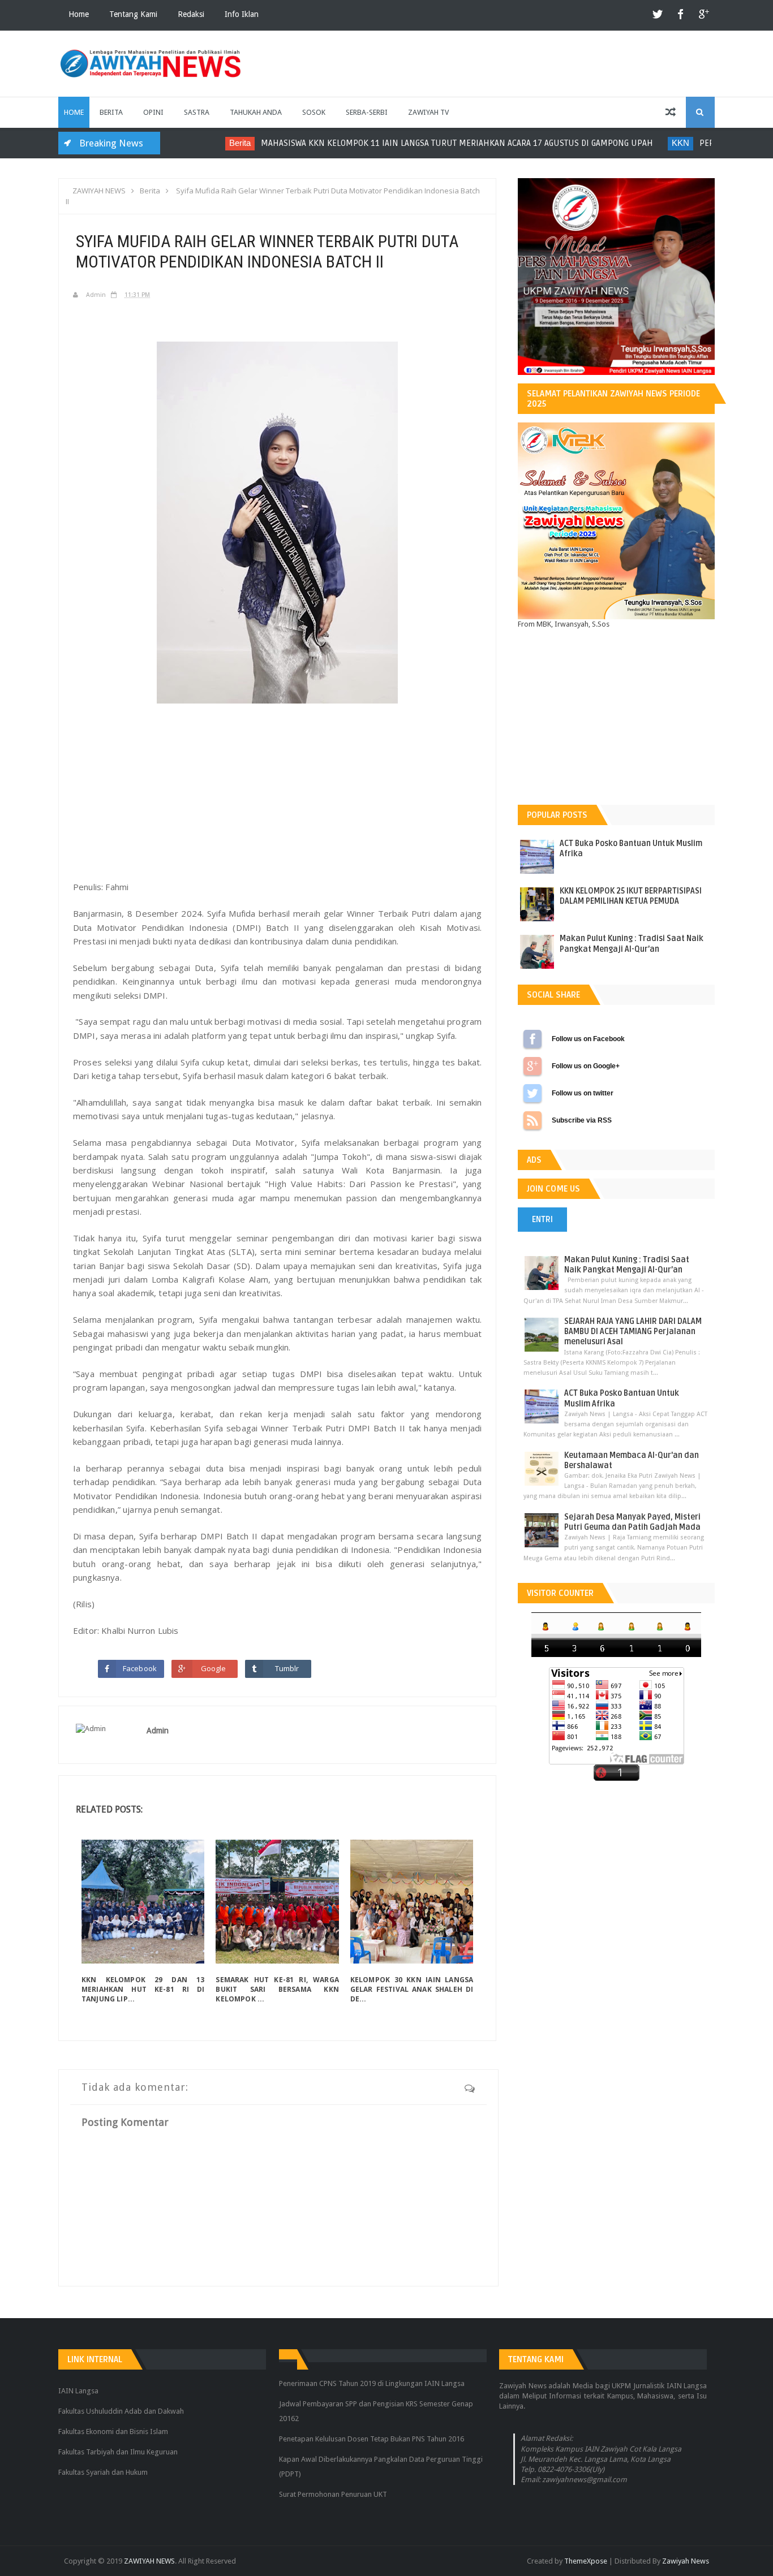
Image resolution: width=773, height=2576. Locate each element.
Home (79, 14)
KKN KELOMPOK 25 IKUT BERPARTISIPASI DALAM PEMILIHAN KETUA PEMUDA (631, 896)
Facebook (140, 1668)
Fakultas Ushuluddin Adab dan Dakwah (121, 2411)
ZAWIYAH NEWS (149, 2561)
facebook (681, 15)
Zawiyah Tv (428, 112)
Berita (111, 112)
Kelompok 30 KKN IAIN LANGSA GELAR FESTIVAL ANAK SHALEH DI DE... (412, 1989)
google (703, 15)
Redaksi (191, 14)
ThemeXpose (586, 2561)
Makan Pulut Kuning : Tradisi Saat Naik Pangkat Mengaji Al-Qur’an (632, 944)
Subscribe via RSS (532, 1120)
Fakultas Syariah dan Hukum (103, 2472)
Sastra (197, 112)
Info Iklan (242, 14)
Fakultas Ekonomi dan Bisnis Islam (113, 2432)
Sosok (314, 112)
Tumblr (287, 1668)
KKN (653, 143)
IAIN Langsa (78, 2391)
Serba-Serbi (367, 112)
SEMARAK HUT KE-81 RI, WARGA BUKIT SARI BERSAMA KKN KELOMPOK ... (277, 1989)
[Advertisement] (277, 788)
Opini (153, 112)
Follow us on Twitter (532, 1093)
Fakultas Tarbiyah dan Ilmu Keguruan (118, 2452)
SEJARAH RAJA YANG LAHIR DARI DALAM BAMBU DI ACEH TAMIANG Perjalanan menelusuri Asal (633, 1332)
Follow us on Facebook (532, 1039)
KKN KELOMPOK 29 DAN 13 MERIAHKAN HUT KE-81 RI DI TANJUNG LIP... (143, 1989)
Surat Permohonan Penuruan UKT (333, 2494)
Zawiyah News (686, 2561)
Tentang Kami (133, 14)
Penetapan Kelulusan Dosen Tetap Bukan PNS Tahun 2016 (372, 2439)
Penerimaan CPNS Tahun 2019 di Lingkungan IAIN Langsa (372, 2383)
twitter (658, 15)
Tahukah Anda (256, 112)
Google (214, 1668)
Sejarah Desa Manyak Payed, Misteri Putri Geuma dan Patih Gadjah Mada (632, 1522)
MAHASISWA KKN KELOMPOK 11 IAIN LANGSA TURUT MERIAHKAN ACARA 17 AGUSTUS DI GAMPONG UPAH (430, 143)
